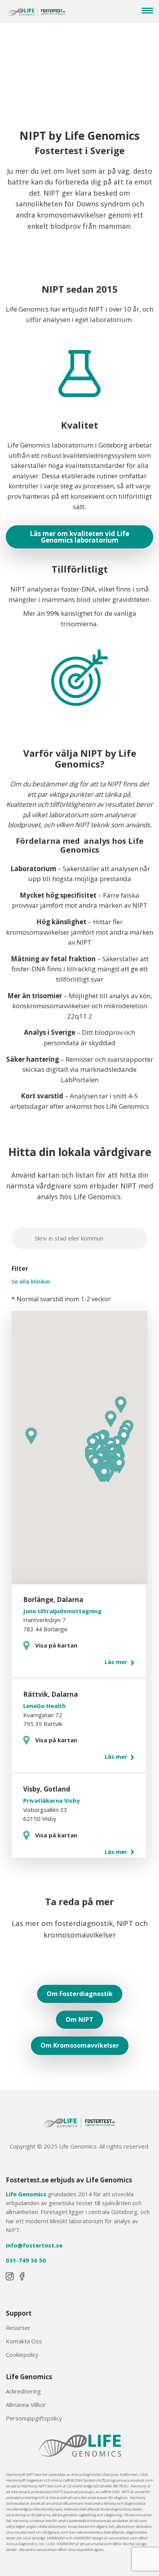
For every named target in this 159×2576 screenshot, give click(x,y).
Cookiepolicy (22, 2355)
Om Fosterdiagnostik (80, 1994)
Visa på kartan (56, 1645)
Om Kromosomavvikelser (80, 2045)
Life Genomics (26, 2194)
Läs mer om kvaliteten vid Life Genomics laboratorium (79, 537)
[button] (119, 1465)
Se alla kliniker (31, 1282)
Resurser (18, 2328)
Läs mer (117, 1662)
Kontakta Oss (24, 2341)
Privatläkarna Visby (52, 1800)
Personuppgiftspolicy (34, 2418)
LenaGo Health (44, 1706)
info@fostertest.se (34, 2245)
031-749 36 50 (26, 2260)
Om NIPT (79, 2020)
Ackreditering (23, 2391)
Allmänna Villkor (26, 2405)
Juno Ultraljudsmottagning (62, 1611)
